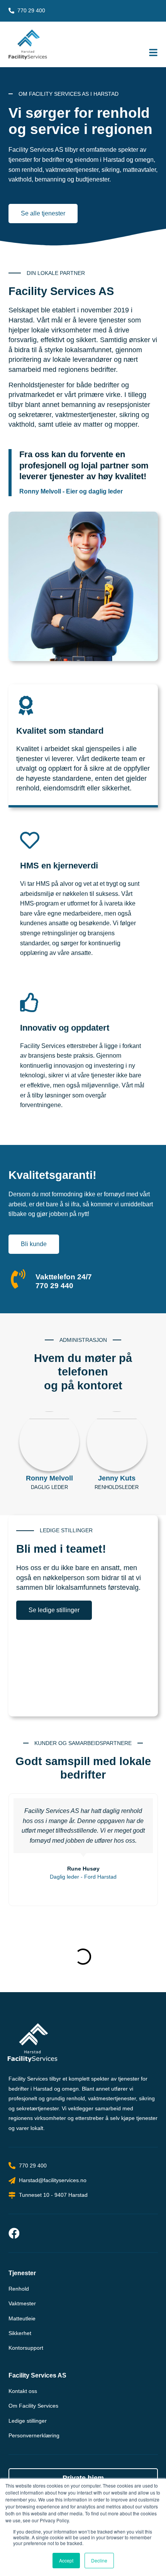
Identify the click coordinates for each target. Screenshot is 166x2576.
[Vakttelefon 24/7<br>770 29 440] (18, 1279)
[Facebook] (14, 2233)
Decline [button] (99, 2560)
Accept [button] (66, 2560)
